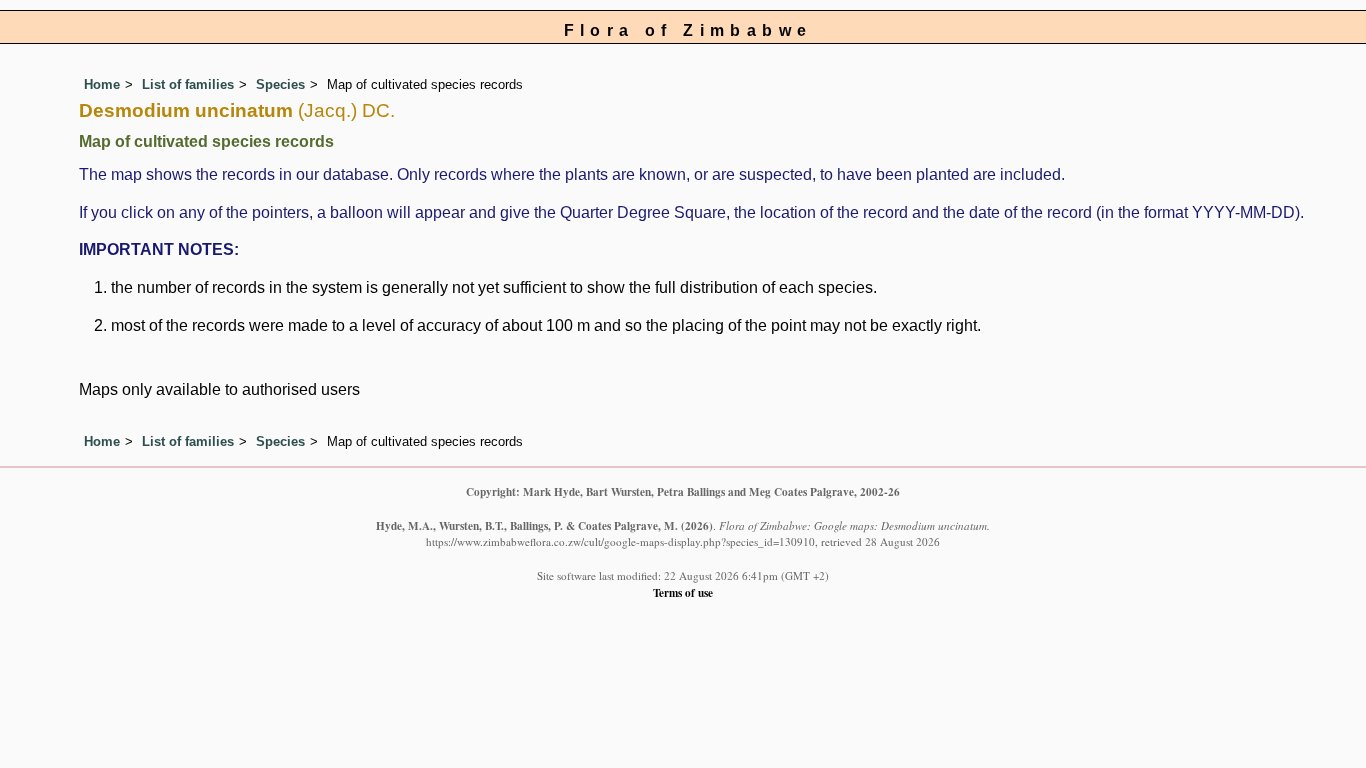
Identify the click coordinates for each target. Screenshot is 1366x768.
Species (280, 84)
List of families (188, 84)
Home (102, 84)
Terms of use (683, 592)
